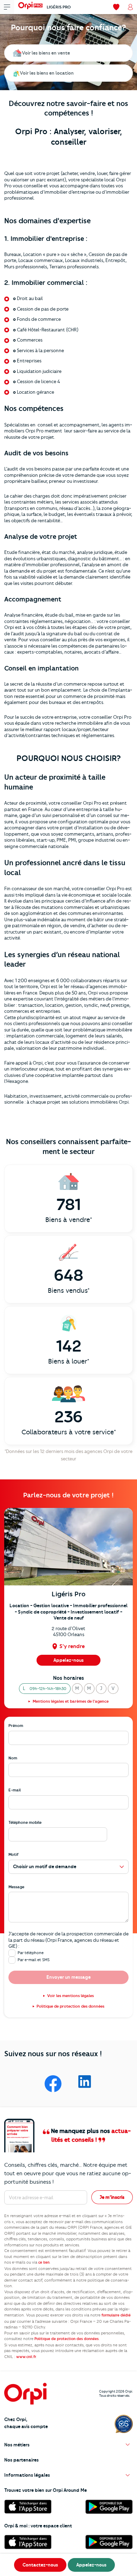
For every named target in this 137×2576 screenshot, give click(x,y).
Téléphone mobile (25, 1822)
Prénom (16, 1726)
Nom (13, 1758)
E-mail (15, 1790)
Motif (14, 1854)
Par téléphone (31, 1953)
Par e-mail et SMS (34, 1960)
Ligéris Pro (59, 7)
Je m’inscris (112, 2197)
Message (16, 1887)
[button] (45, 1689)
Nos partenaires (21, 2460)
